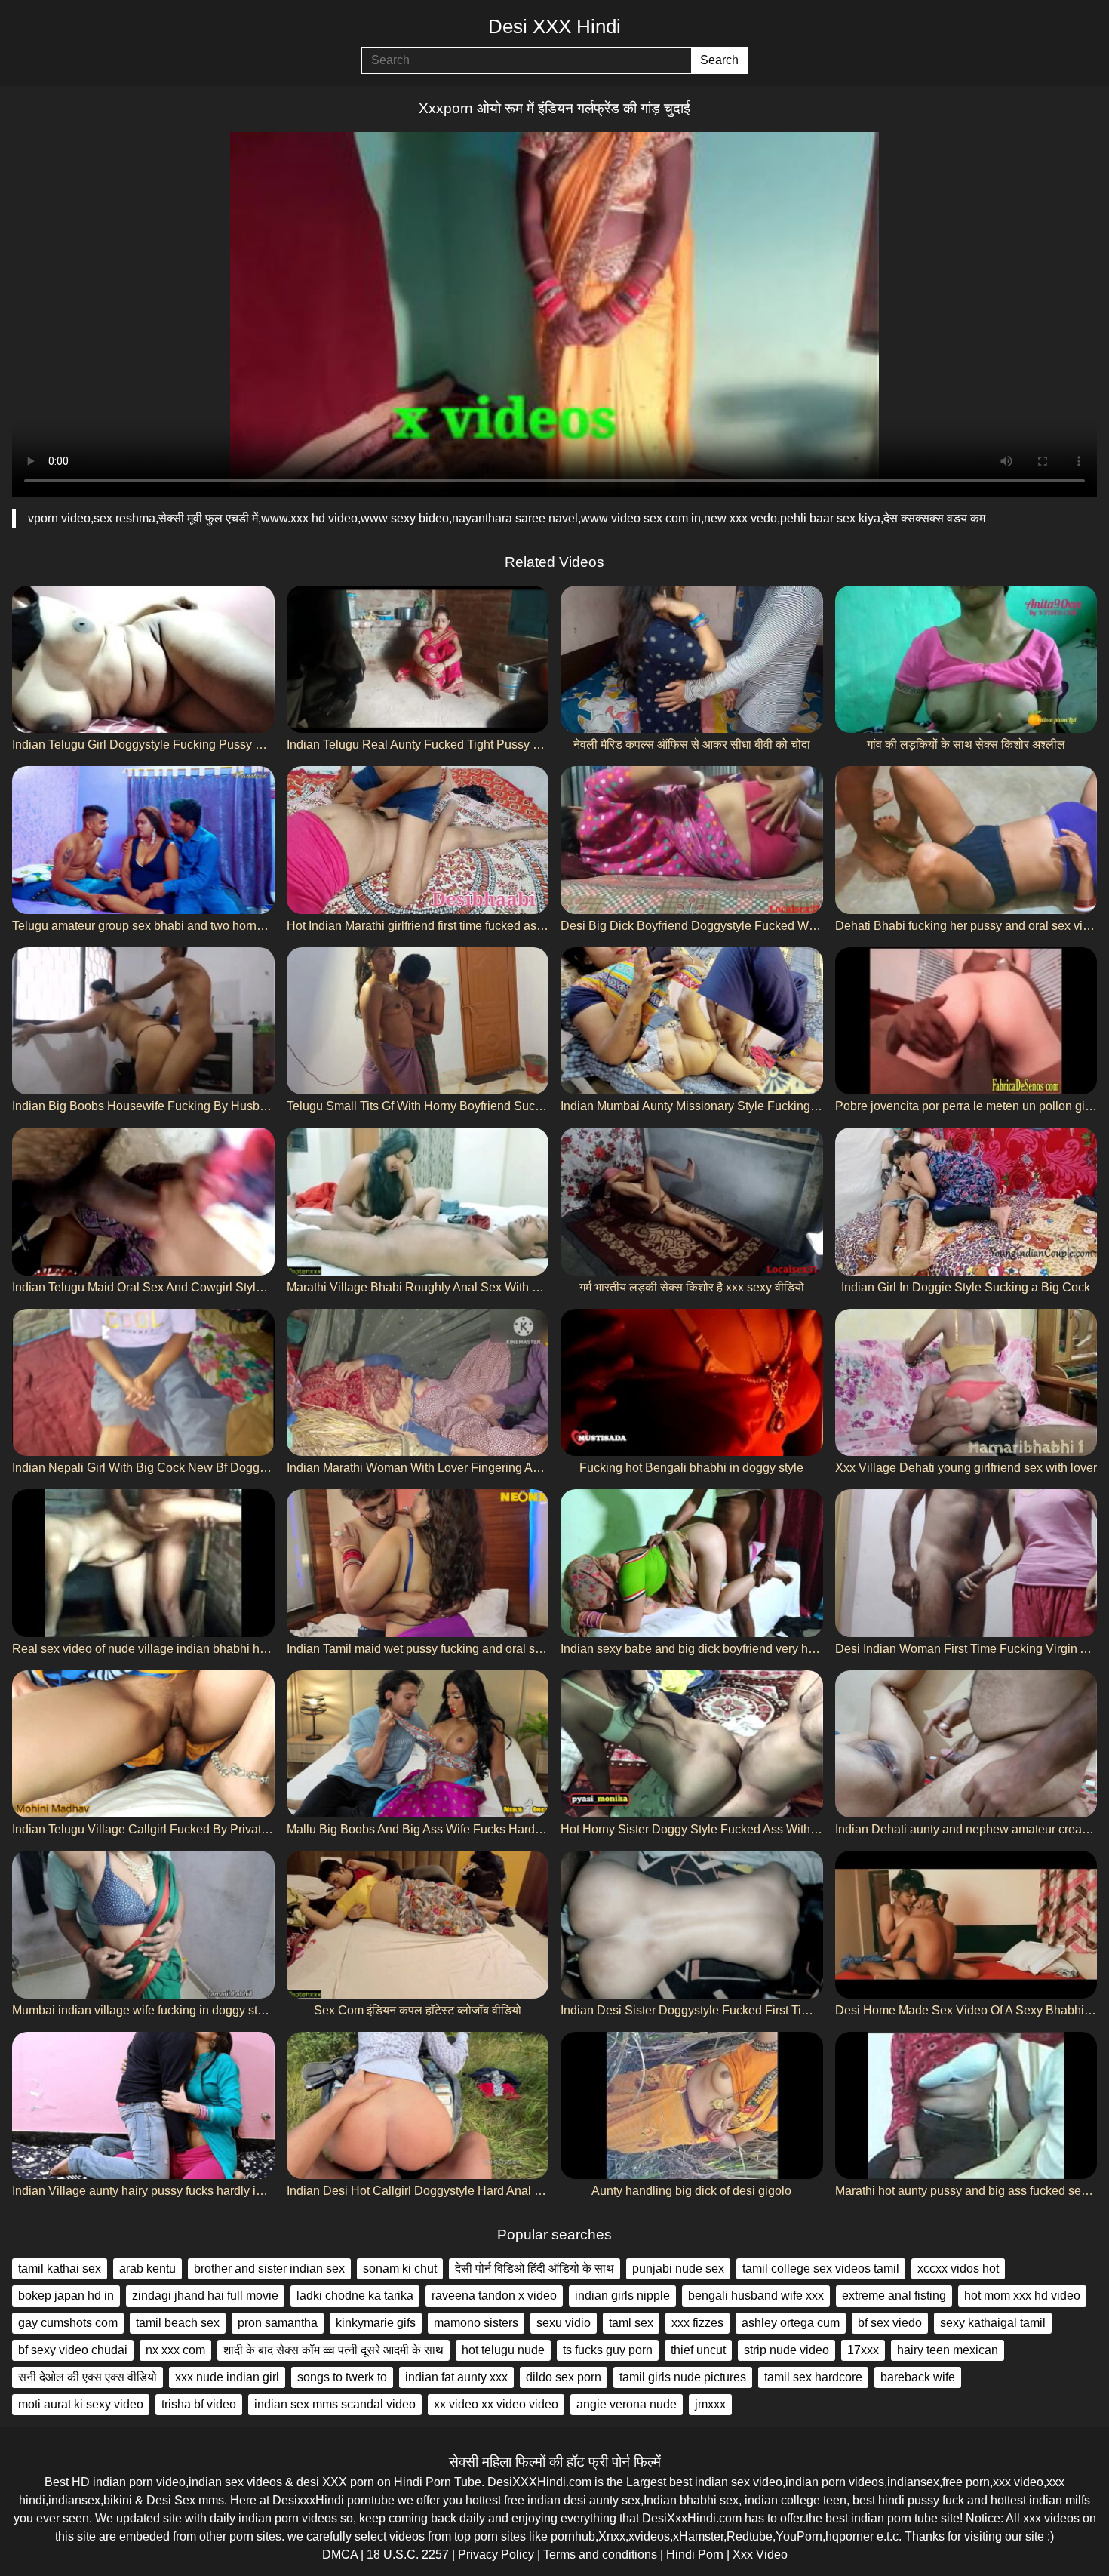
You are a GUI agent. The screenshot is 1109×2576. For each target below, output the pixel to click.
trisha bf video (199, 2404)
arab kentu (147, 2268)
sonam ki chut (400, 2268)
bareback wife (918, 2377)
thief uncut (698, 2350)
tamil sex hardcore (813, 2377)
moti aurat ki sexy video (81, 2404)
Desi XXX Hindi (554, 26)
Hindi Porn (695, 2554)
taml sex (631, 2323)
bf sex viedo (890, 2323)
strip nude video (786, 2350)
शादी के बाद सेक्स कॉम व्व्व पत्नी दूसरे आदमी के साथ (333, 2350)
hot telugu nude (503, 2350)
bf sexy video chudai (73, 2350)
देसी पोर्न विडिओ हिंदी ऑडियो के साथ (535, 2268)
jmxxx (710, 2404)
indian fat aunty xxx (456, 2377)
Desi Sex (171, 2500)
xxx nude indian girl (227, 2377)
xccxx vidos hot (958, 2268)
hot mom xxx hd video (1022, 2296)
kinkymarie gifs (376, 2323)
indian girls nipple (622, 2296)
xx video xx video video (496, 2404)
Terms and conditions (600, 2554)
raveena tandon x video (494, 2296)
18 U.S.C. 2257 (408, 2554)
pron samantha (278, 2323)
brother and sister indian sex (269, 2268)
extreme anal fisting (894, 2296)
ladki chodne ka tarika (355, 2296)
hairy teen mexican (948, 2350)
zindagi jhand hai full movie (205, 2296)
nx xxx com (175, 2350)
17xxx (863, 2350)
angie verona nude (627, 2404)
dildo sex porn (564, 2377)
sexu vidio (564, 2323)
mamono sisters (476, 2323)
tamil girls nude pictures (683, 2377)
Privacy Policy (496, 2554)
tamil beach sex (178, 2323)
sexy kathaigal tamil (993, 2323)
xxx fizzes (697, 2323)
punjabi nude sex (678, 2268)
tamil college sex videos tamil (821, 2268)
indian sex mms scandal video (335, 2404)
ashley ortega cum (791, 2323)
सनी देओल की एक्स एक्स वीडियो (88, 2377)
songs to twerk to (342, 2377)
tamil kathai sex (60, 2268)
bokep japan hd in (66, 2296)
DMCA (340, 2554)
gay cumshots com (68, 2323)
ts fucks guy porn (608, 2350)
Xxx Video (760, 2554)
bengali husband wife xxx (756, 2296)
